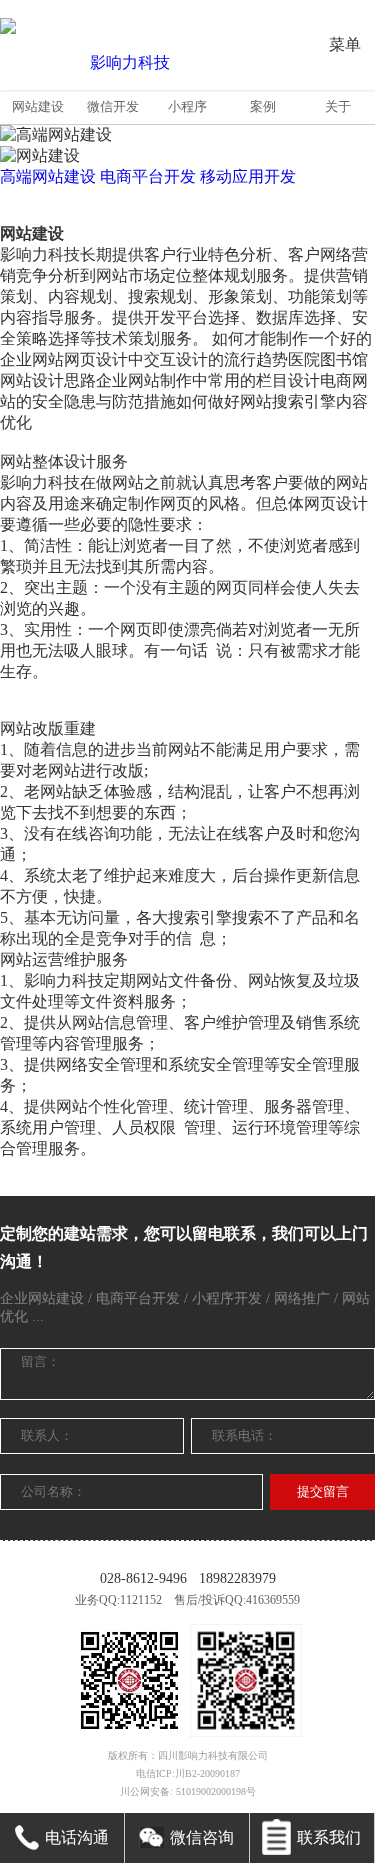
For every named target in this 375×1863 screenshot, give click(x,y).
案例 (263, 106)
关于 (338, 106)
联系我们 (329, 1837)
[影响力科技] (122, 63)
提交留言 (323, 1491)
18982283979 (237, 1578)
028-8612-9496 (143, 1578)
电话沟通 (77, 1837)
